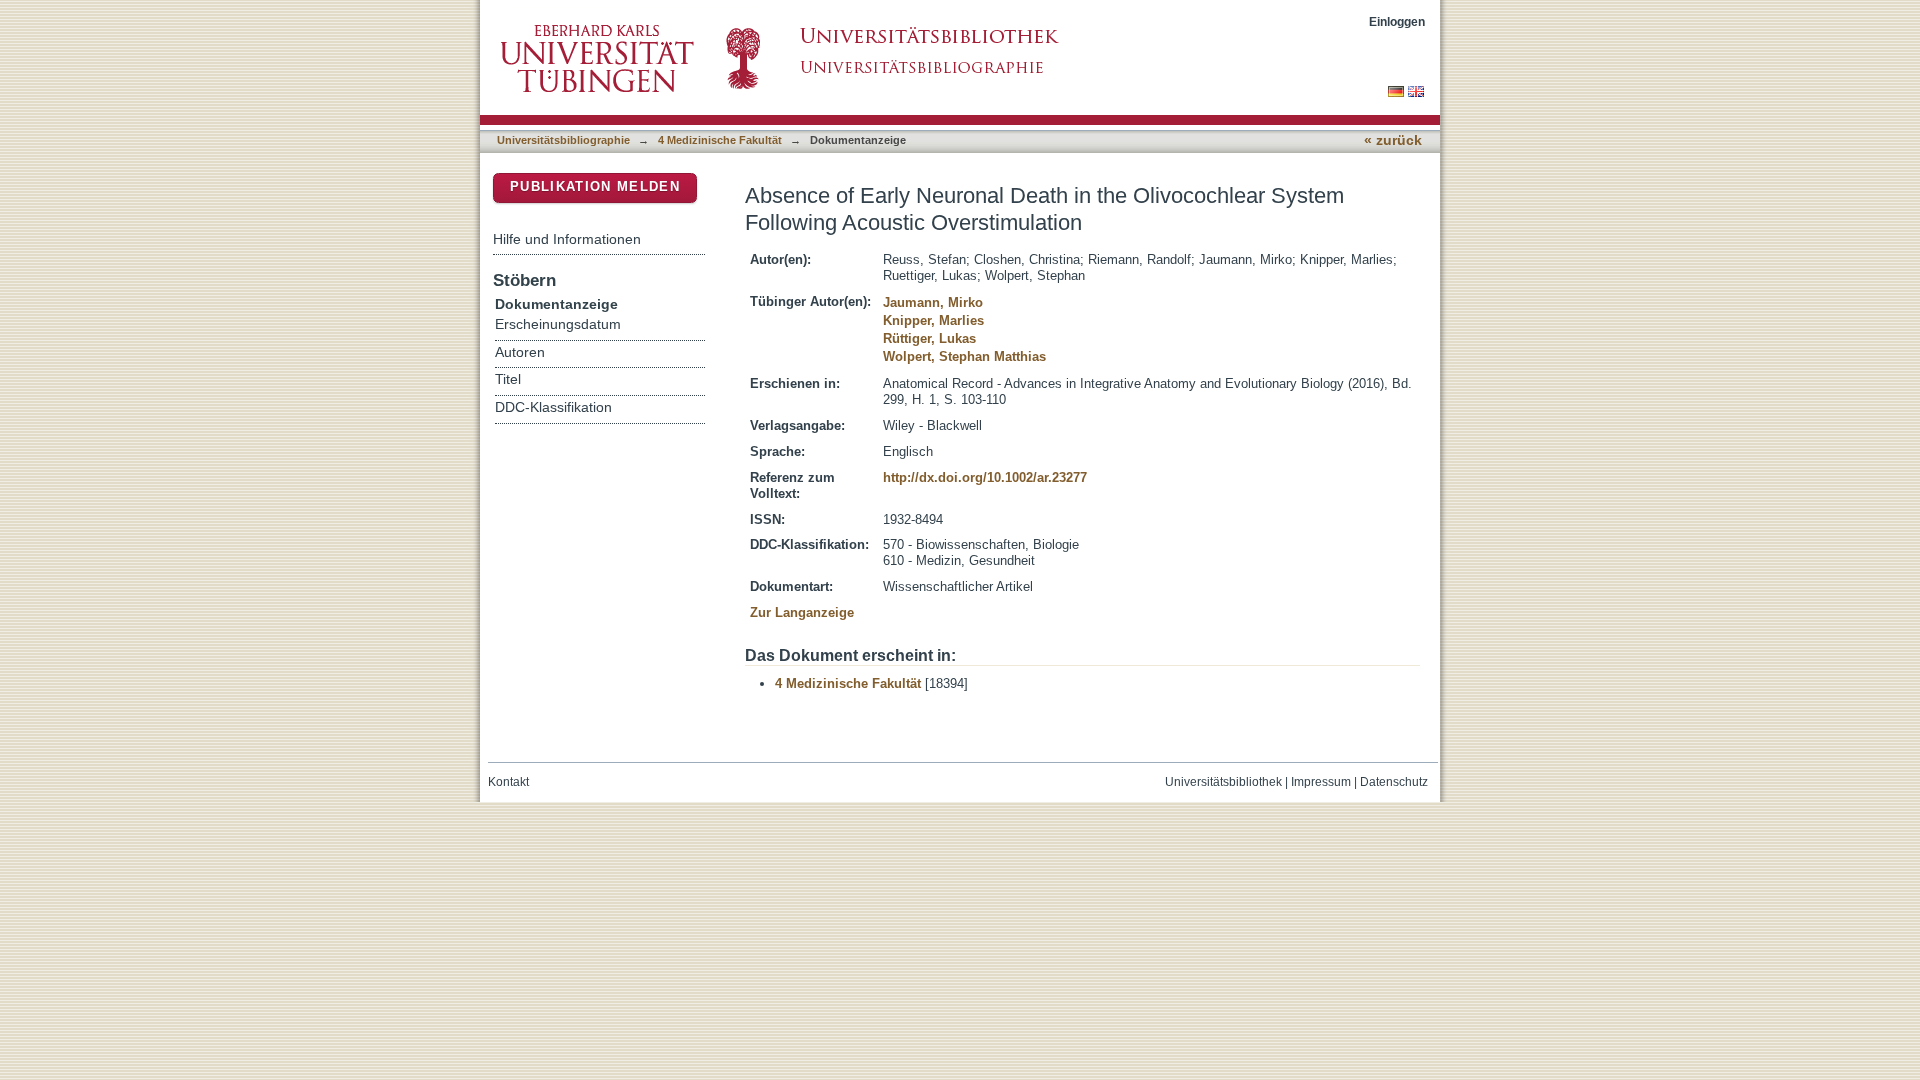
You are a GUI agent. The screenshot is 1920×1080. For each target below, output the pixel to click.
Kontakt (508, 782)
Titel (508, 379)
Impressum (1321, 782)
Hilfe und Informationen (567, 239)
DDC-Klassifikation (553, 407)
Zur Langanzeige (802, 612)
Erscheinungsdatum (558, 324)
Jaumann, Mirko (933, 302)
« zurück (1393, 140)
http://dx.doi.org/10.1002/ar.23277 (985, 477)
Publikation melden (595, 186)
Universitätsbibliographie (563, 140)
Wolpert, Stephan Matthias (964, 356)
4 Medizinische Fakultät (720, 140)
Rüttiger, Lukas (929, 338)
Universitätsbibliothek (1223, 782)
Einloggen (1397, 21)
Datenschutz (1394, 782)
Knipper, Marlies (933, 320)
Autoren (520, 352)
